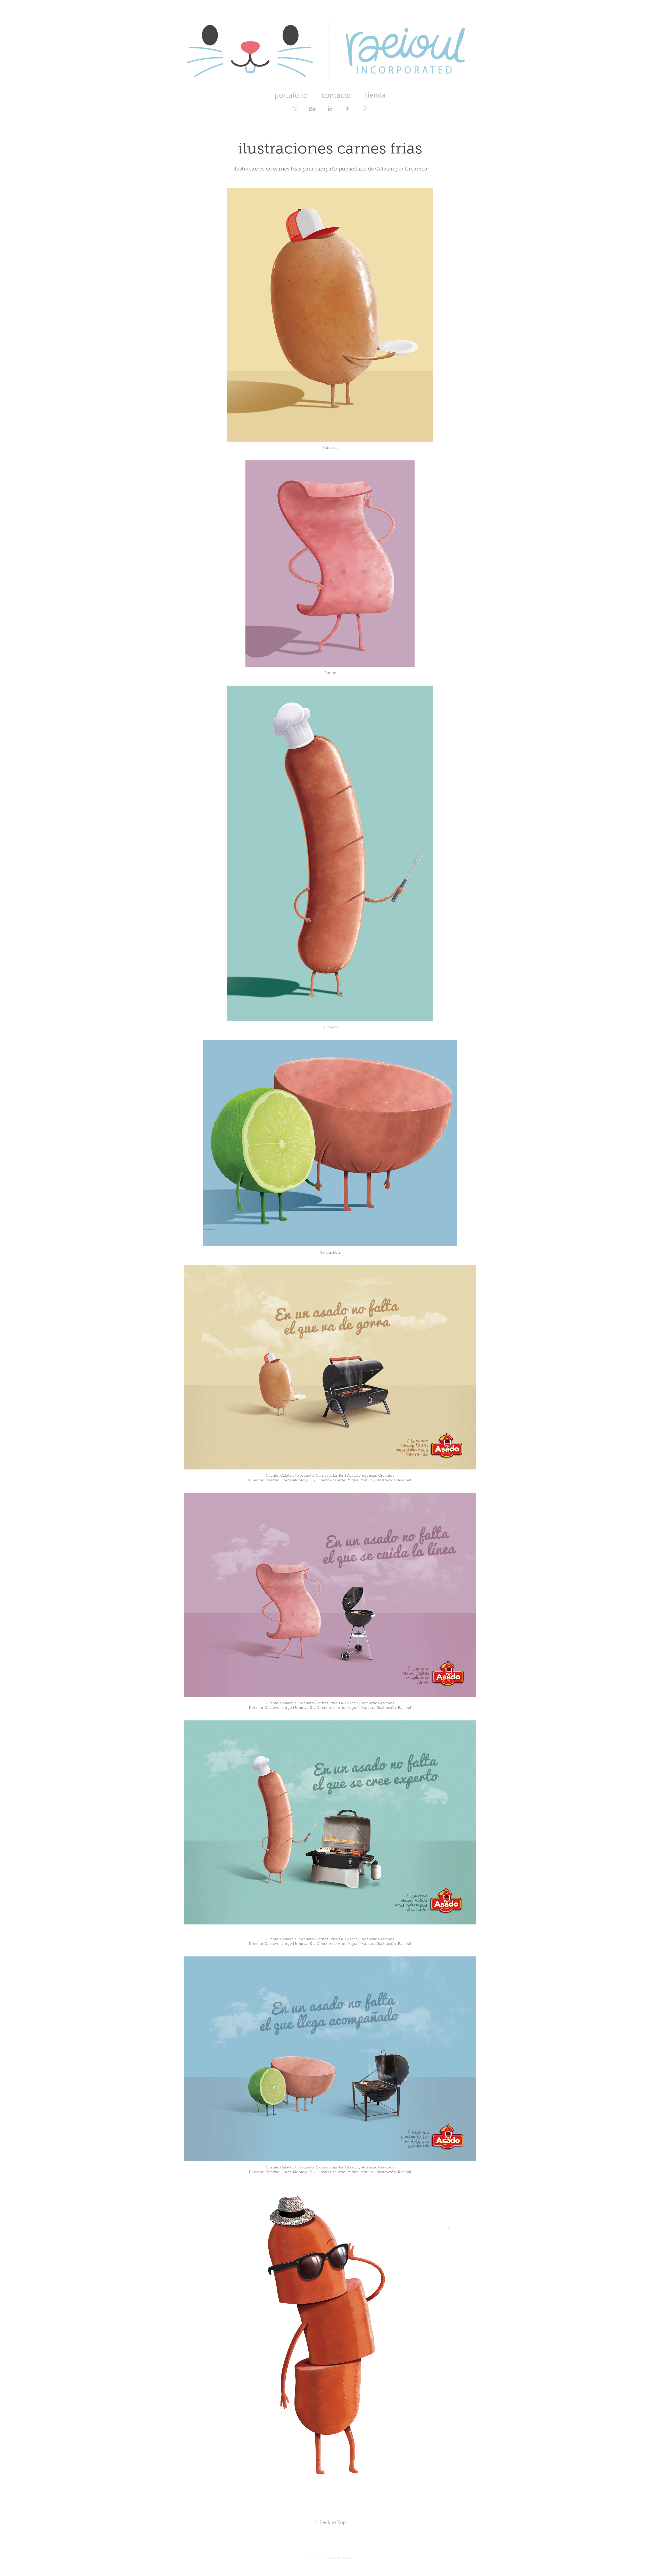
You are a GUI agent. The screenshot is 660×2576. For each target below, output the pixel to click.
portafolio (291, 95)
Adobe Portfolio (339, 2558)
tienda (375, 95)
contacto (336, 95)
